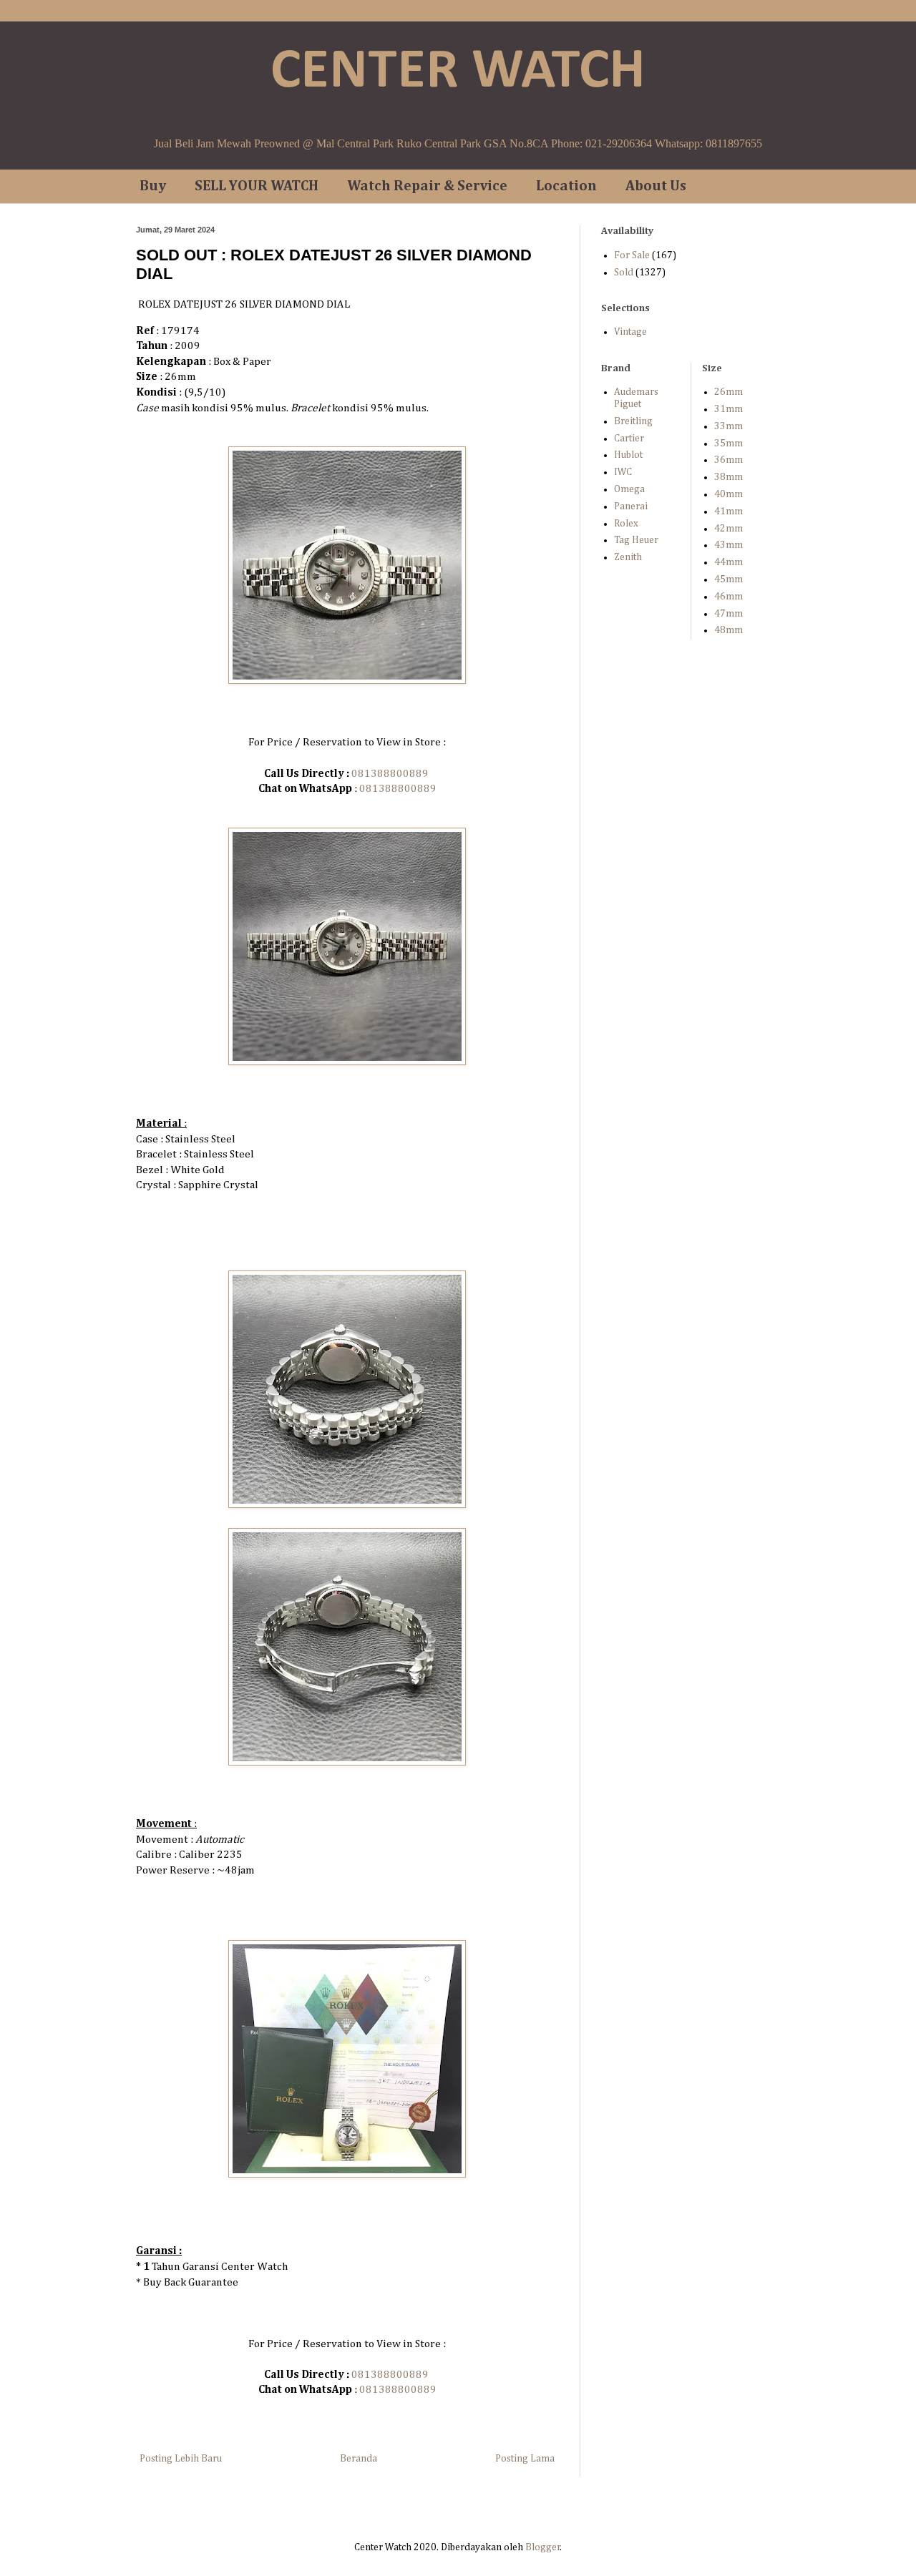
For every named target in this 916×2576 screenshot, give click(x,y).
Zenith (628, 557)
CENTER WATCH (458, 72)
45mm (729, 579)
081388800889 (390, 774)
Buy (153, 186)
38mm (729, 477)
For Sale (632, 255)
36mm (729, 460)
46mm (729, 597)
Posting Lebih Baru (181, 2459)
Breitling (633, 421)
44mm (729, 562)
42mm (729, 529)
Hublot (628, 455)
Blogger (543, 2547)
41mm (729, 511)
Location (566, 186)
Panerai (631, 506)
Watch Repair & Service (427, 186)
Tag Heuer (636, 540)
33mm (729, 426)
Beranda (359, 2459)
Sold (624, 273)
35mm (729, 444)
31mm (729, 409)
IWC (623, 472)
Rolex (626, 524)
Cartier (629, 439)
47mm (729, 614)
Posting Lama (525, 2459)
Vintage (630, 332)
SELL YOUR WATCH (257, 186)
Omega (629, 489)
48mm (729, 630)
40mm (729, 494)
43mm (729, 545)
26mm (729, 392)
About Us (656, 186)
